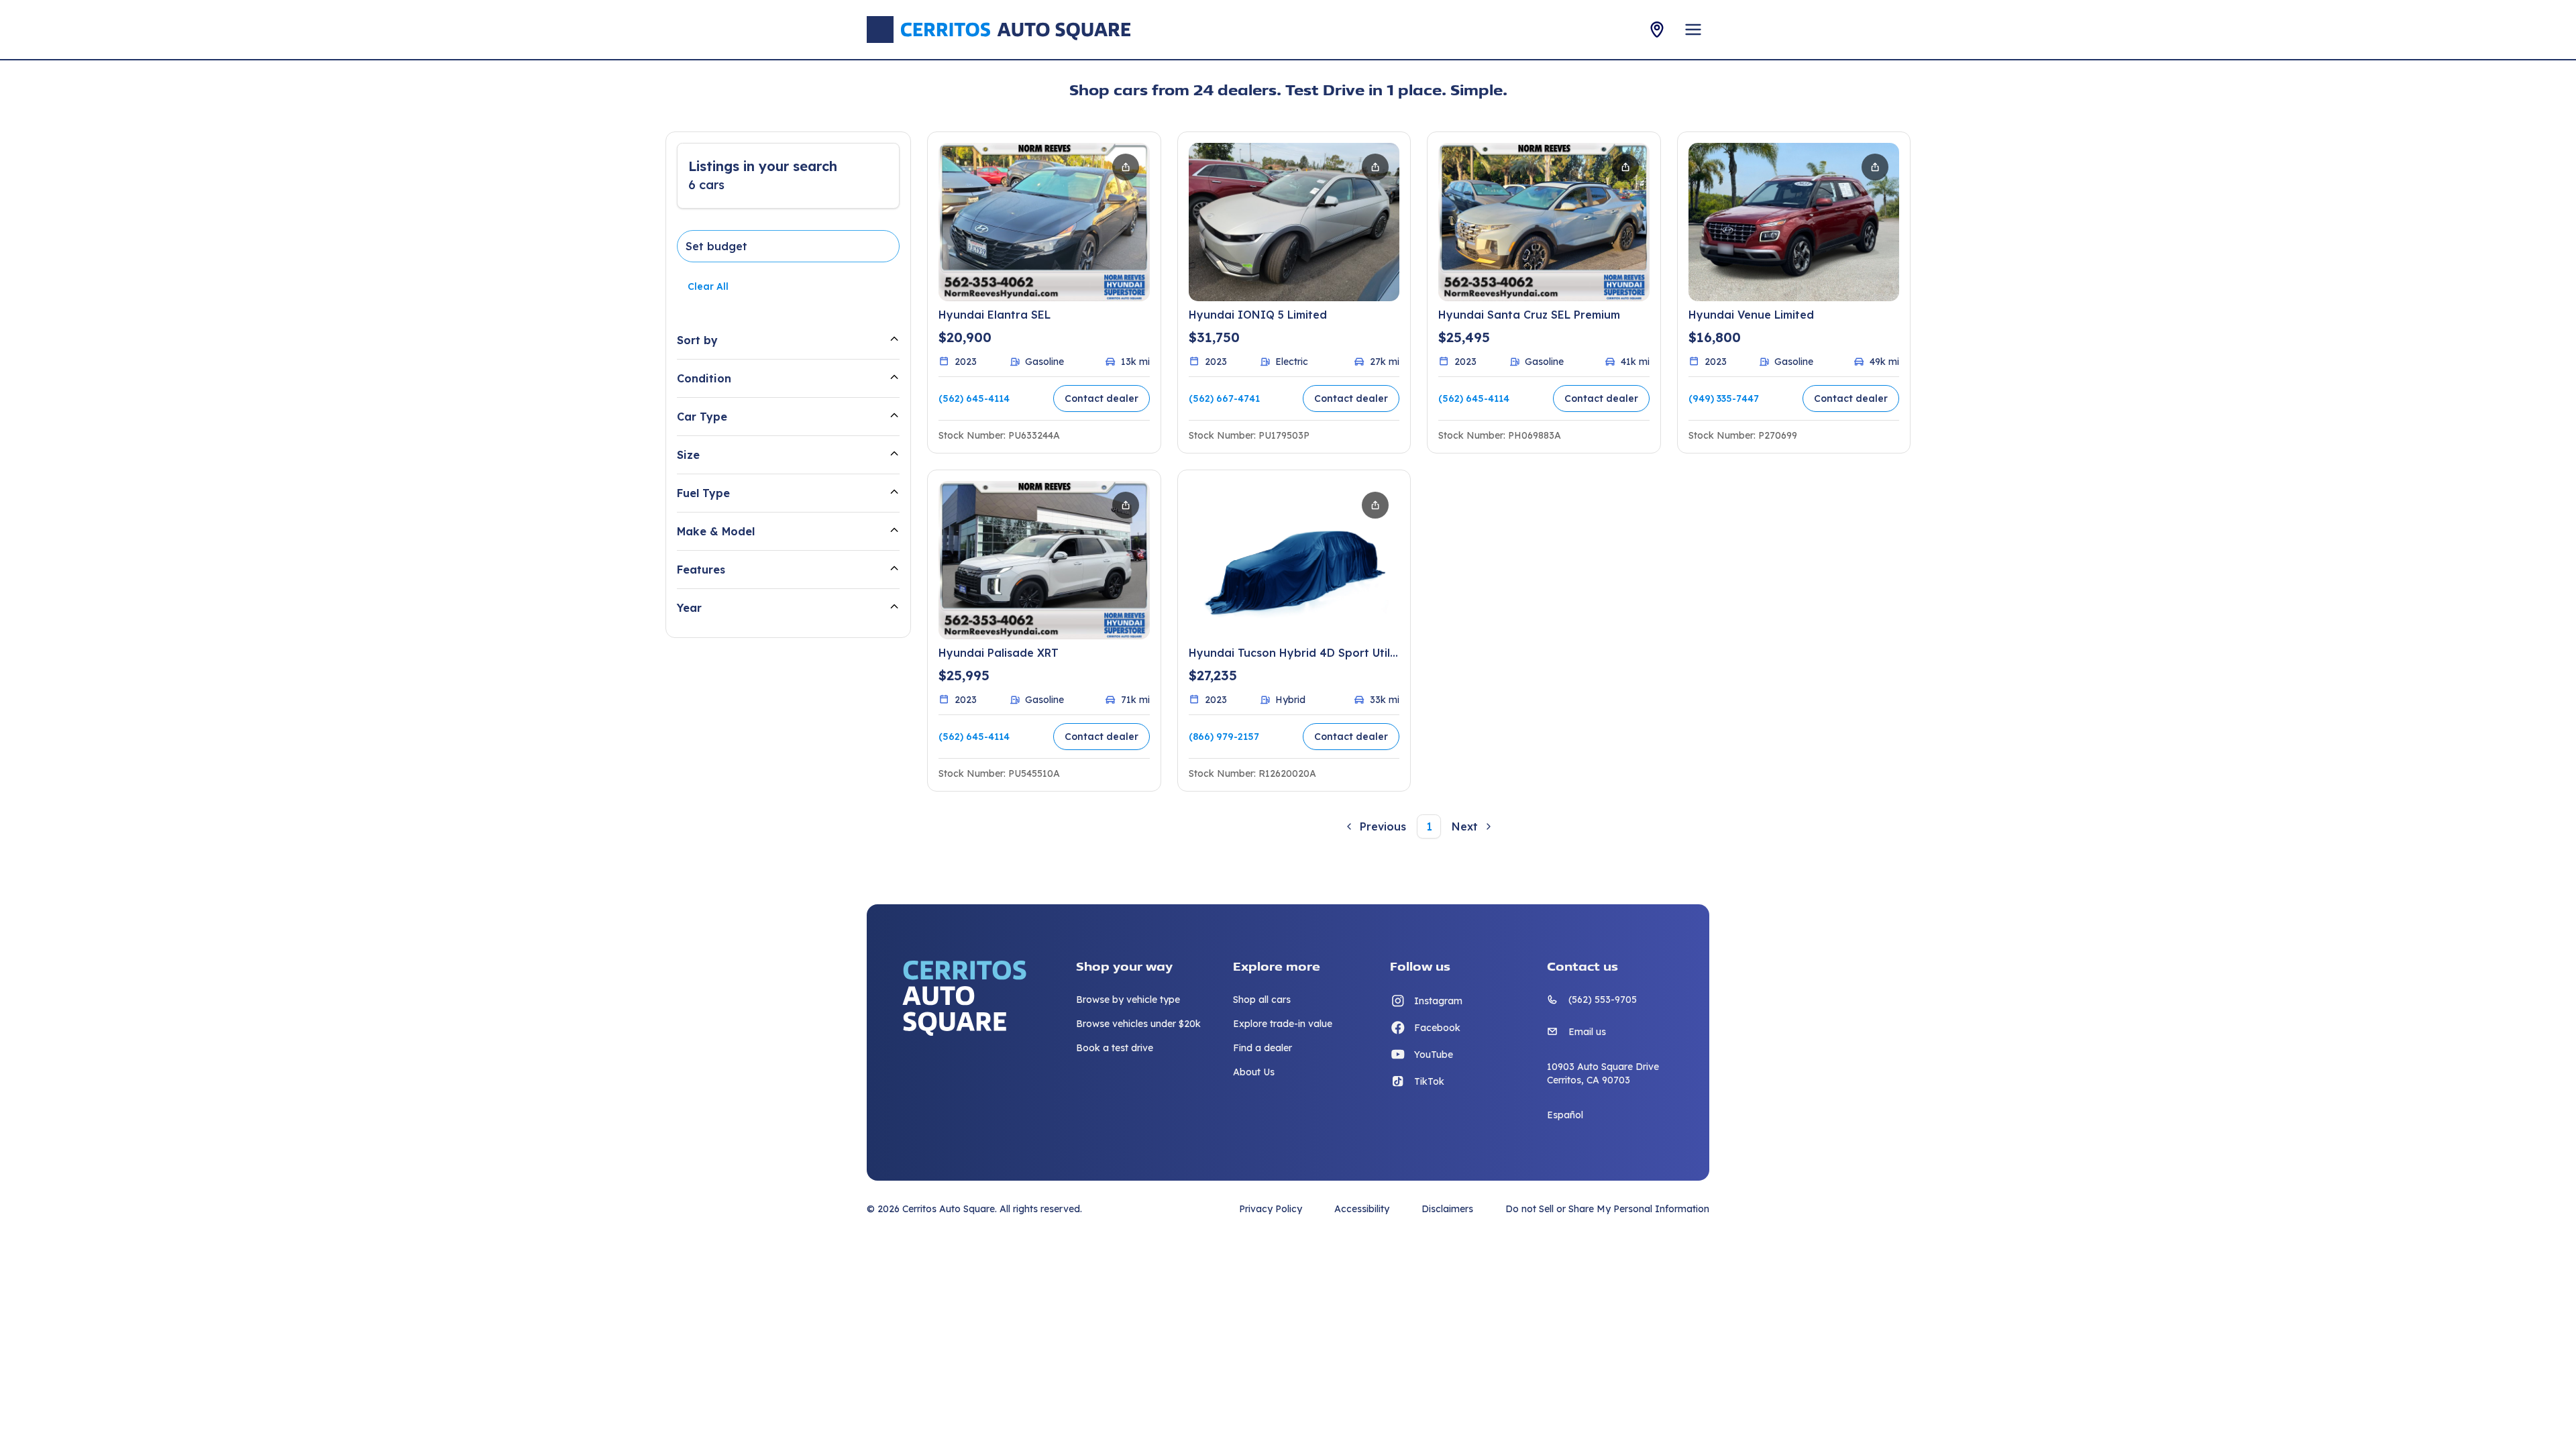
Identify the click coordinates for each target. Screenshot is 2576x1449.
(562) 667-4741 (1224, 398)
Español (1565, 1115)
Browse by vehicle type (1128, 1000)
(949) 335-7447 (1724, 398)
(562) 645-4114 (974, 398)
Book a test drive (1115, 1048)
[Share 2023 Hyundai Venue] (1875, 167)
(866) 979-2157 (1224, 737)
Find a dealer (1263, 1048)
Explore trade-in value (1283, 1024)
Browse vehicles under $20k (1138, 1024)
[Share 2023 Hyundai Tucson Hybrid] (1375, 505)
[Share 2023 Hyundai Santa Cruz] (1625, 167)
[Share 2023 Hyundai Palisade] (1126, 505)
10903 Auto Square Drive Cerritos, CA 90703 (1603, 1073)
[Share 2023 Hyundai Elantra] (1126, 167)
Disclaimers (1447, 1209)
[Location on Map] (1657, 30)
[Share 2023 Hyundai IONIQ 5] (1375, 167)
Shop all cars (1262, 1000)
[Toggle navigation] (1693, 30)
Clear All (708, 286)
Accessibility (1362, 1209)
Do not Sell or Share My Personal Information (1607, 1209)
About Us (1254, 1072)
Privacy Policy (1271, 1209)
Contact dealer (1102, 398)
